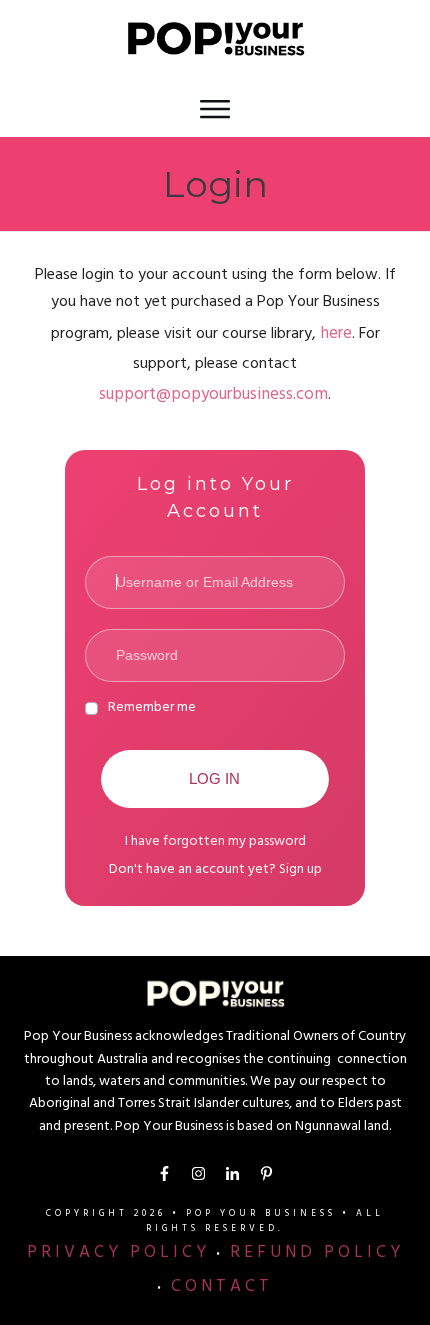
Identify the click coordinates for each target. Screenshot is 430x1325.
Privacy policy (118, 1254)
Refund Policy (317, 1254)
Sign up (300, 870)
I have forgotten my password (215, 842)
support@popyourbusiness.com (213, 396)
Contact (222, 1288)
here (336, 335)
